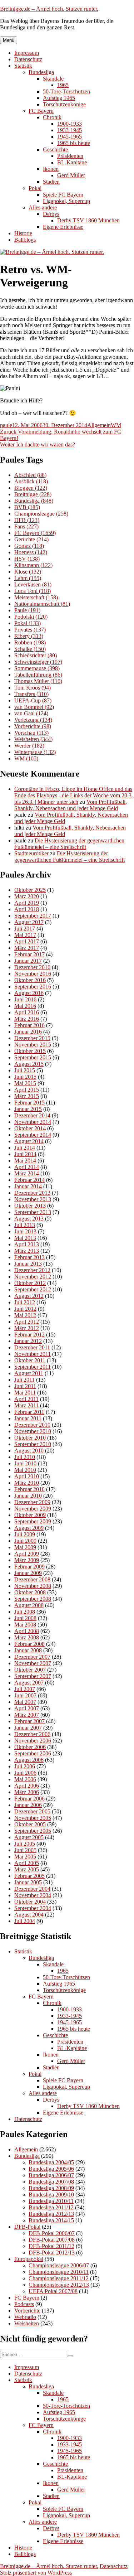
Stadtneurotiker (31, 853)
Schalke (30, 649)
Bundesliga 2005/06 (51, 2169)
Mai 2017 (25, 935)
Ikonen (51, 169)
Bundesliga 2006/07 (51, 2175)
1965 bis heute (74, 143)
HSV (27, 559)
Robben (30, 642)
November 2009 (33, 1509)
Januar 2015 (28, 1109)
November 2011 (33, 1354)
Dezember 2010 (32, 1425)
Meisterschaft (36, 597)
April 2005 (27, 1863)
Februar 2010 (29, 1489)
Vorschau (31, 733)
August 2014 (29, 1141)
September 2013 (33, 1212)
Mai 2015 (25, 1083)
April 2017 (27, 941)
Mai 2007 (25, 1702)
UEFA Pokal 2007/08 (53, 2291)
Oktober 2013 (30, 1206)
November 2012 (33, 1277)
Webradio (25, 2317)
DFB (27, 520)
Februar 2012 (29, 1335)
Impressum (27, 53)
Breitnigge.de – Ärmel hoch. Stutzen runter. (49, 9)
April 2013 (27, 1244)
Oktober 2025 (30, 890)
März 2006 (27, 1792)
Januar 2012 (28, 1341)
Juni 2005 (25, 1850)
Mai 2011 (25, 1393)
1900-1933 (70, 124)
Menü (9, 40)
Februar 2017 (29, 954)
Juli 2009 (25, 1534)
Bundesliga (41, 72)
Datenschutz (28, 59)
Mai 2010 (25, 1470)
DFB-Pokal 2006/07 (52, 2233)
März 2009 (27, 1560)
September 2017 (33, 916)
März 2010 (27, 1483)
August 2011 (29, 1373)
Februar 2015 (29, 1103)
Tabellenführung (38, 675)
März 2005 (27, 1869)
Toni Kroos (33, 688)
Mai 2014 (25, 1161)
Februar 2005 (29, 1876)
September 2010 (33, 1444)
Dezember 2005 (32, 1811)
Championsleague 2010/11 (59, 2272)
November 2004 (33, 1895)
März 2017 (27, 948)
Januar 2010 (28, 1496)
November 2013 (33, 1199)
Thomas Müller (38, 681)
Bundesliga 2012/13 (51, 2214)
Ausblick (31, 481)
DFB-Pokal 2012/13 (52, 2253)
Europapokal (29, 2259)
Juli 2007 (25, 1689)
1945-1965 (70, 137)
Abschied (30, 475)
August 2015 (29, 1064)
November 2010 (33, 1431)
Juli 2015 (25, 1070)
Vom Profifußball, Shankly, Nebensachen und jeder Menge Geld (71, 805)
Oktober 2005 (30, 1824)
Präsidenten (70, 156)
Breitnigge (33, 494)
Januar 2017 (28, 961)
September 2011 (33, 1367)
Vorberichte (33, 726)
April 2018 (27, 909)
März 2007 (27, 1715)
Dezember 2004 (32, 1889)
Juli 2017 (25, 929)
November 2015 (33, 1045)
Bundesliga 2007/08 (51, 2182)
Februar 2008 (29, 1644)
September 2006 (33, 1753)
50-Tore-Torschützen (66, 91)
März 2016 (27, 1019)
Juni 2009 (25, 1541)
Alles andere (43, 207)
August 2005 (29, 1837)
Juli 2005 (25, 1844)
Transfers (31, 694)
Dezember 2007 (32, 1657)
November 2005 (33, 1818)
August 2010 (29, 1451)
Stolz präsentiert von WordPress (36, 2573)
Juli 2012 (25, 1302)
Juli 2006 (25, 1766)
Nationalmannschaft (42, 604)
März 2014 (27, 1173)
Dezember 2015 (32, 1038)
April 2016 (27, 1012)
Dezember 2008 (32, 1579)
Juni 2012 (25, 1309)
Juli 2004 (25, 1921)
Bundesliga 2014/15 (51, 2220)
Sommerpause (37, 668)
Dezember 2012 (32, 1270)
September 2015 (33, 1057)
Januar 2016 (28, 1032)
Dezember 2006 (32, 1734)
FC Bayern (41, 111)
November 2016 (33, 974)
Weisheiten (33, 739)
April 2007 (27, 1708)
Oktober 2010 (30, 1438)
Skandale (53, 79)
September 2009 (33, 1521)
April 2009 (27, 1554)
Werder (29, 746)
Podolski (31, 617)
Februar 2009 (29, 1567)
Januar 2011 (28, 1418)
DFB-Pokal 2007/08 (52, 2240)
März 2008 (27, 1637)
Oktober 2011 (30, 1360)
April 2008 (27, 1631)
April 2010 (27, 1476)
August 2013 (29, 1219)
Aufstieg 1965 (59, 98)
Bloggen (31, 488)
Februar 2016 (29, 1025)
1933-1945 (70, 130)
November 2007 (33, 1663)
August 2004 (29, 1915)
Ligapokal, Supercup (66, 201)
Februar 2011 (29, 1412)
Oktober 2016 (30, 980)
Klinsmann (33, 565)
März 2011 (26, 1405)
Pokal (35, 188)
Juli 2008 (25, 1612)
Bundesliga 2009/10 (51, 2195)
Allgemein (99, 425)
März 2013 (27, 1251)
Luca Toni (33, 591)
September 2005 (33, 1831)
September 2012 (33, 1289)
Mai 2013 (25, 1238)
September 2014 (33, 1135)
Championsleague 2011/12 (59, 2278)
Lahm (28, 578)
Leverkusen (33, 584)
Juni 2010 (25, 1463)
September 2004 (33, 1908)
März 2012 (27, 1328)
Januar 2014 (28, 1186)
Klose (28, 572)
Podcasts (24, 2304)
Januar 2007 (28, 1728)
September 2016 (33, 987)
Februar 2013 (29, 1257)
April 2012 (27, 1322)
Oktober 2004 (30, 1902)
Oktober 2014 (30, 1128)
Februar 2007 (29, 1721)
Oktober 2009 (30, 1515)
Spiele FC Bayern (63, 195)
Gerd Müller (71, 175)
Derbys (51, 214)
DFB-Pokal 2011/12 (51, 2246)
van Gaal (31, 713)
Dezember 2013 (32, 1193)
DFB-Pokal (27, 2227)
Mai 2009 (25, 1547)
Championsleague (41, 514)
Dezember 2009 (32, 1502)
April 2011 (26, 1399)
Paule (27, 610)
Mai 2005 (25, 1857)
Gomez (29, 546)
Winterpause (35, 752)
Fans (26, 526)
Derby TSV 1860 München (88, 220)
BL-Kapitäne (72, 162)
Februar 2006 (29, 1799)
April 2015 (27, 1090)
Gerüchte (31, 539)
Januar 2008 (28, 1650)
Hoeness (31, 552)
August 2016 (29, 993)
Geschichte (55, 149)
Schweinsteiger (38, 662)
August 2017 (29, 922)
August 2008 (29, 1605)
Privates (30, 630)
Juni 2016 (25, 999)
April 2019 (27, 903)
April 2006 (27, 1786)
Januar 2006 (28, 1805)
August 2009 (29, 1528)
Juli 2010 (25, 1457)
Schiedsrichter (36, 655)
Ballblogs (25, 240)
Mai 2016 (25, 1006)
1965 (63, 85)
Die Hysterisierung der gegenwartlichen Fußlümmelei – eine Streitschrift (69, 844)
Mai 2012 (25, 1315)
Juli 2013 (25, 1225)
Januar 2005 (28, 1882)
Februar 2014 (29, 1180)
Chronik (52, 117)
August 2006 (29, 1760)
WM (116, 425)
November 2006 (33, 1741)
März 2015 (27, 1096)
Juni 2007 (25, 1695)
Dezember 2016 (32, 967)
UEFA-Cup (33, 700)
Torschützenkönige (64, 104)
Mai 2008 (25, 1625)
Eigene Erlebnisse (63, 227)
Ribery (29, 636)
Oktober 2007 (30, 1670)
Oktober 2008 (30, 1592)
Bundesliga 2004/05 (51, 2162)
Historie (23, 233)
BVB (27, 507)
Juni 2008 (25, 1618)
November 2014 (33, 1122)
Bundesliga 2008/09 (51, 2188)
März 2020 (27, 896)
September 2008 (33, 1599)
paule (6, 425)
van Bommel (34, 707)
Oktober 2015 (30, 1051)
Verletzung (33, 720)
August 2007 (29, 1683)
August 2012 (29, 1296)
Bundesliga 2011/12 (51, 2207)
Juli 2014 (25, 1148)
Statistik (23, 66)
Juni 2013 (25, 1231)
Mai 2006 (25, 1779)
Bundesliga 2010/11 (51, 2201)
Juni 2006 (25, 1773)
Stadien (51, 182)
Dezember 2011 (32, 1347)
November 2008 (33, 1586)
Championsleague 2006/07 (59, 2265)
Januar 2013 (28, 1264)
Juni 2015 (25, 1077)
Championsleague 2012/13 (59, 2285)
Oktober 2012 (30, 1283)
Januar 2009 (28, 1573)
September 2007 (33, 1676)
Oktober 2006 (30, 1747)
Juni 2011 (25, 1386)
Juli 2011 (24, 1380)
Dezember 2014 (32, 1115)
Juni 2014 (25, 1154)
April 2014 (27, 1167)
